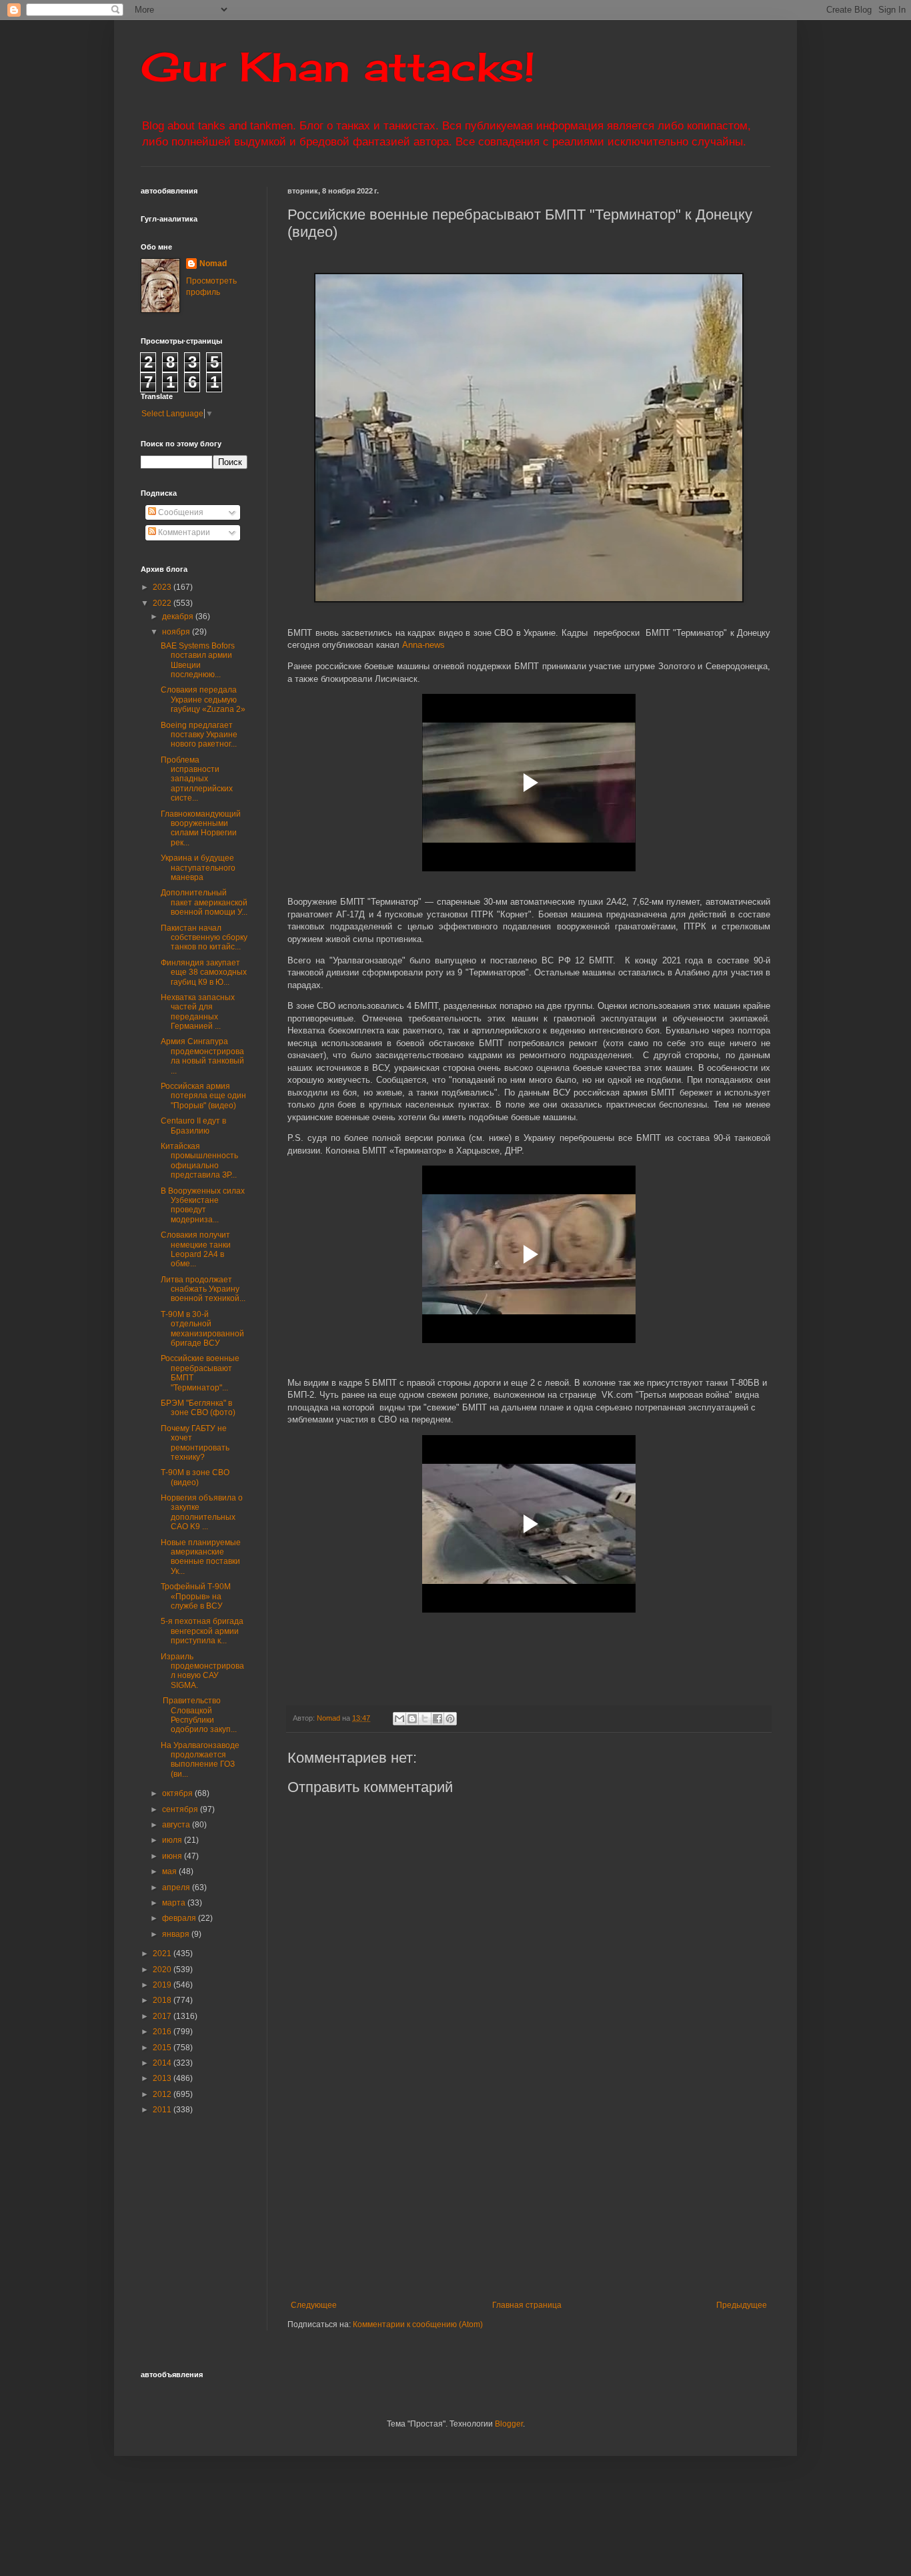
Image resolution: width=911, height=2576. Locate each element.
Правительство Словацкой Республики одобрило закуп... (199, 1715)
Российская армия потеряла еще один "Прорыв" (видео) (203, 1096)
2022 (163, 603)
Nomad (213, 264)
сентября (181, 1809)
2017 (163, 2016)
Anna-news (423, 645)
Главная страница (527, 2305)
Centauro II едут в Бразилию (193, 1126)
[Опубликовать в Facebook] (437, 1719)
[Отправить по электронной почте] (399, 1719)
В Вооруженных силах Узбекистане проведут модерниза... (203, 1205)
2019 (163, 1985)
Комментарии (183, 532)
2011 (163, 2110)
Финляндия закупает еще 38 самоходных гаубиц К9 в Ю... (204, 972)
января (177, 1934)
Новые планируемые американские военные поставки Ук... (201, 1557)
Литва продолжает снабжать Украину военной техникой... (203, 1289)
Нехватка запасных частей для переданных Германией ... (198, 1012)
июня (173, 1856)
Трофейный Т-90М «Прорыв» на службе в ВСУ (196, 1596)
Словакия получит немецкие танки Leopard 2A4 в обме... (196, 1249)
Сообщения (180, 512)
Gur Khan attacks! (338, 66)
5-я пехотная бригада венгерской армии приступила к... (202, 1631)
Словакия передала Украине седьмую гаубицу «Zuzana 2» (203, 700)
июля (173, 1840)
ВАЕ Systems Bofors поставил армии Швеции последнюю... (198, 660)
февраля (180, 1918)
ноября (177, 632)
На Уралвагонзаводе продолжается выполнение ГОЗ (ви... (200, 1760)
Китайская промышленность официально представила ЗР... (199, 1161)
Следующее (314, 2305)
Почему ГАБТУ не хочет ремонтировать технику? (195, 1443)
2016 (163, 2032)
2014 (163, 2063)
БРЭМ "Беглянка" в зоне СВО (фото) (198, 1408)
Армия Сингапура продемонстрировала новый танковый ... (202, 1056)
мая (170, 1871)
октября (178, 1793)
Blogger (509, 2424)
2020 (163, 1970)
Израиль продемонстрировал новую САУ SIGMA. (202, 1671)
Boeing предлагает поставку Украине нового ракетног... (199, 735)
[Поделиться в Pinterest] (450, 1719)
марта (175, 1903)
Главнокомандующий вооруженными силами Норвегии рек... (201, 828)
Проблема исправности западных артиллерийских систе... (197, 779)
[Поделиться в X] (425, 1719)
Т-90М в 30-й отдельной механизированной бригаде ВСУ (202, 1329)
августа (177, 1825)
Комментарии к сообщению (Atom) (418, 2324)
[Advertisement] (599, 2190)
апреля (177, 1887)
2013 (163, 2078)
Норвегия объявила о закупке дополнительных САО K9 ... (202, 1512)
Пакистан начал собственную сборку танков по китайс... (204, 938)
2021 (163, 1954)
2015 (163, 2048)
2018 (163, 2000)
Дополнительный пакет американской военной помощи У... (204, 902)
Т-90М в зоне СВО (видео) (195, 1477)
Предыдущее (742, 2305)
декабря (179, 616)
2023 (163, 587)
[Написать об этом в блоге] (412, 1719)
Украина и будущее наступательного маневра (198, 868)
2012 (163, 2094)
